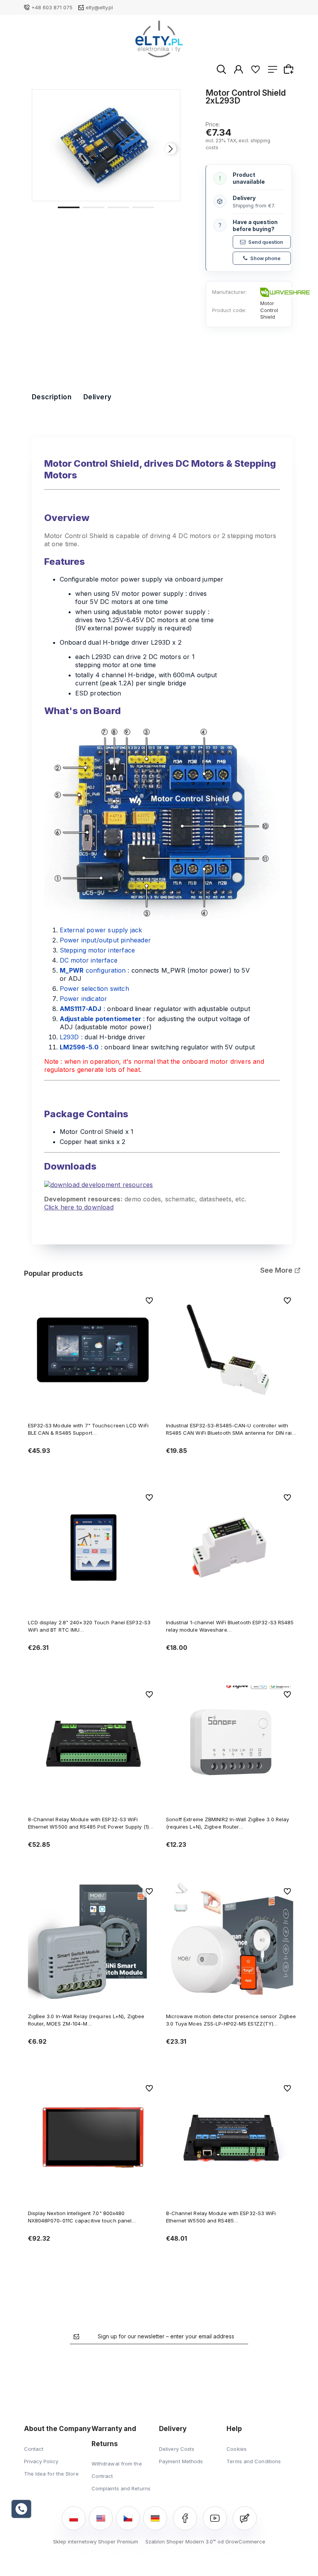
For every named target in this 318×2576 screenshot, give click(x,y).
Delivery (98, 397)
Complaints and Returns (121, 2488)
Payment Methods (181, 2461)
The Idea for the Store (51, 2474)
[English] (101, 2518)
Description (52, 397)
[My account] (238, 69)
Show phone (265, 258)
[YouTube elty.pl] (215, 2518)
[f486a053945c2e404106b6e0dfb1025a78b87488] (106, 145)
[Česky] (128, 2518)
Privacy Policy (41, 2461)
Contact (34, 2449)
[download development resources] (99, 1184)
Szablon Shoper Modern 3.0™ (181, 2541)
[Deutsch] (155, 2518)
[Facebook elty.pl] (185, 2518)
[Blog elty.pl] (245, 2518)
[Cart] (290, 69)
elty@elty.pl (99, 7)
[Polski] (74, 2518)
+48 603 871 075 (52, 7)
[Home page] (159, 39)
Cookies (237, 2449)
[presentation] (41, 149)
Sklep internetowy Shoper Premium (96, 2541)
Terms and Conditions (254, 2461)
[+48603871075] (21, 2509)
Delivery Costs (177, 2449)
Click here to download (79, 1207)
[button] (69, 207)
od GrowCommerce (241, 2541)
